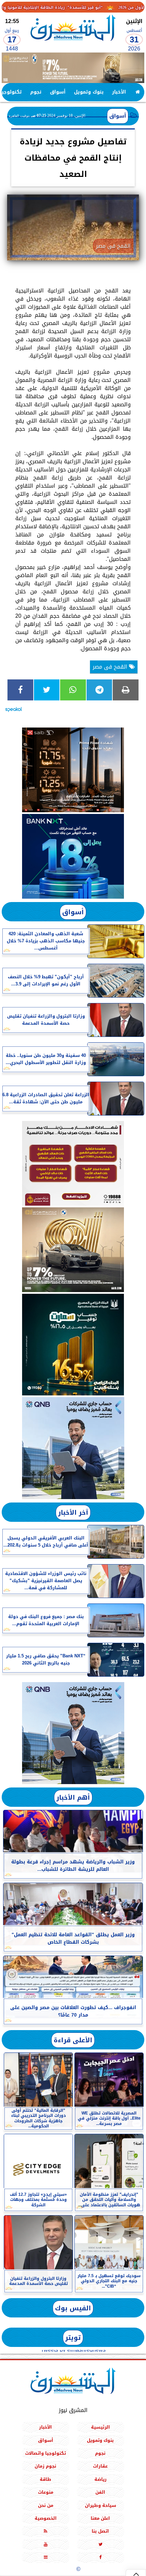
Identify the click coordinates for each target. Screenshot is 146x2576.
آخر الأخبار (73, 1512)
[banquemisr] (73, 1163)
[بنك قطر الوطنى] (73, 1733)
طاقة (45, 2479)
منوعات (46, 2492)
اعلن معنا (100, 2518)
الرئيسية (101, 2427)
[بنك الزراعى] (73, 1345)
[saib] (73, 770)
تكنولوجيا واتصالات (45, 2453)
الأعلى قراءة (73, 2040)
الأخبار (119, 92)
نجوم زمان (45, 2466)
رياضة (101, 2479)
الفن (100, 2492)
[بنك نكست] (73, 856)
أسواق (58, 92)
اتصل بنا (100, 2531)
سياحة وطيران (101, 2505)
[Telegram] (99, 690)
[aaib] (73, 68)
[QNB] (73, 1448)
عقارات (100, 2466)
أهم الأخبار (73, 1797)
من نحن (46, 2505)
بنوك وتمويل (89, 92)
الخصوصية (46, 2518)
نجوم (36, 92)
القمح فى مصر (111, 667)
